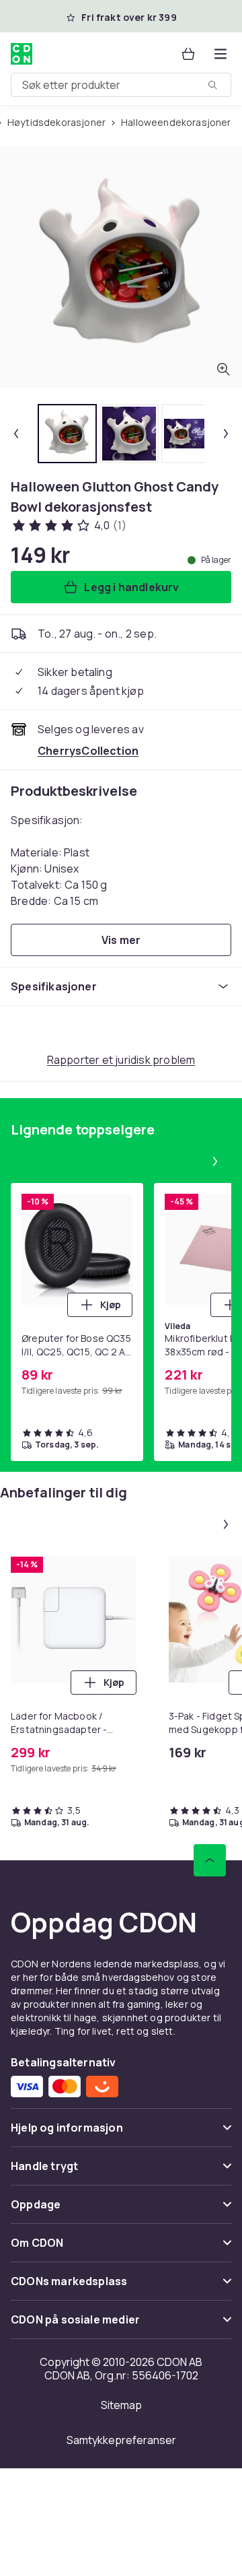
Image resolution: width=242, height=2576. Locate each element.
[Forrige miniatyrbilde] (16, 434)
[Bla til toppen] (210, 1860)
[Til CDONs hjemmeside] (23, 54)
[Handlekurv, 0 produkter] (188, 54)
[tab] (67, 434)
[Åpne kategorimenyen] (220, 54)
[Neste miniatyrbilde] (226, 434)
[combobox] (121, 85)
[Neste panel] (215, 1161)
